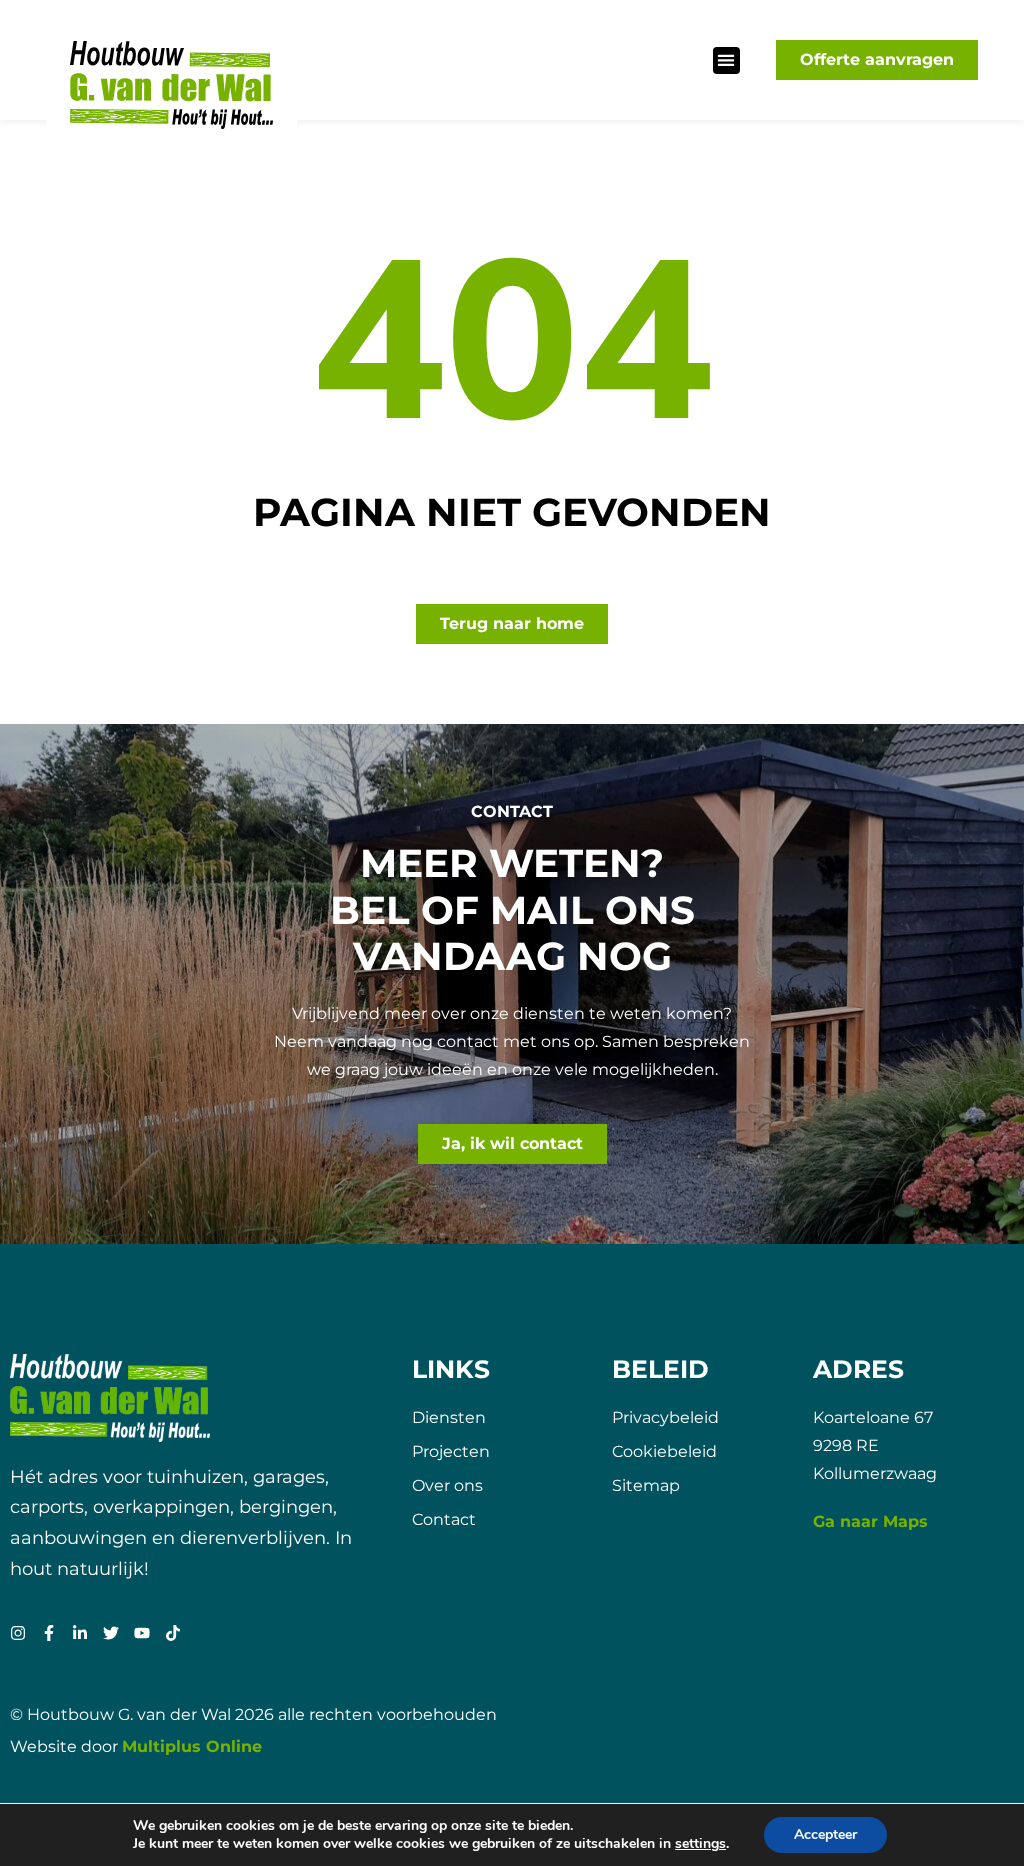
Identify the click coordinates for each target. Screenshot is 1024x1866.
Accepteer (825, 1834)
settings (700, 1844)
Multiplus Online (192, 1746)
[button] (726, 60)
